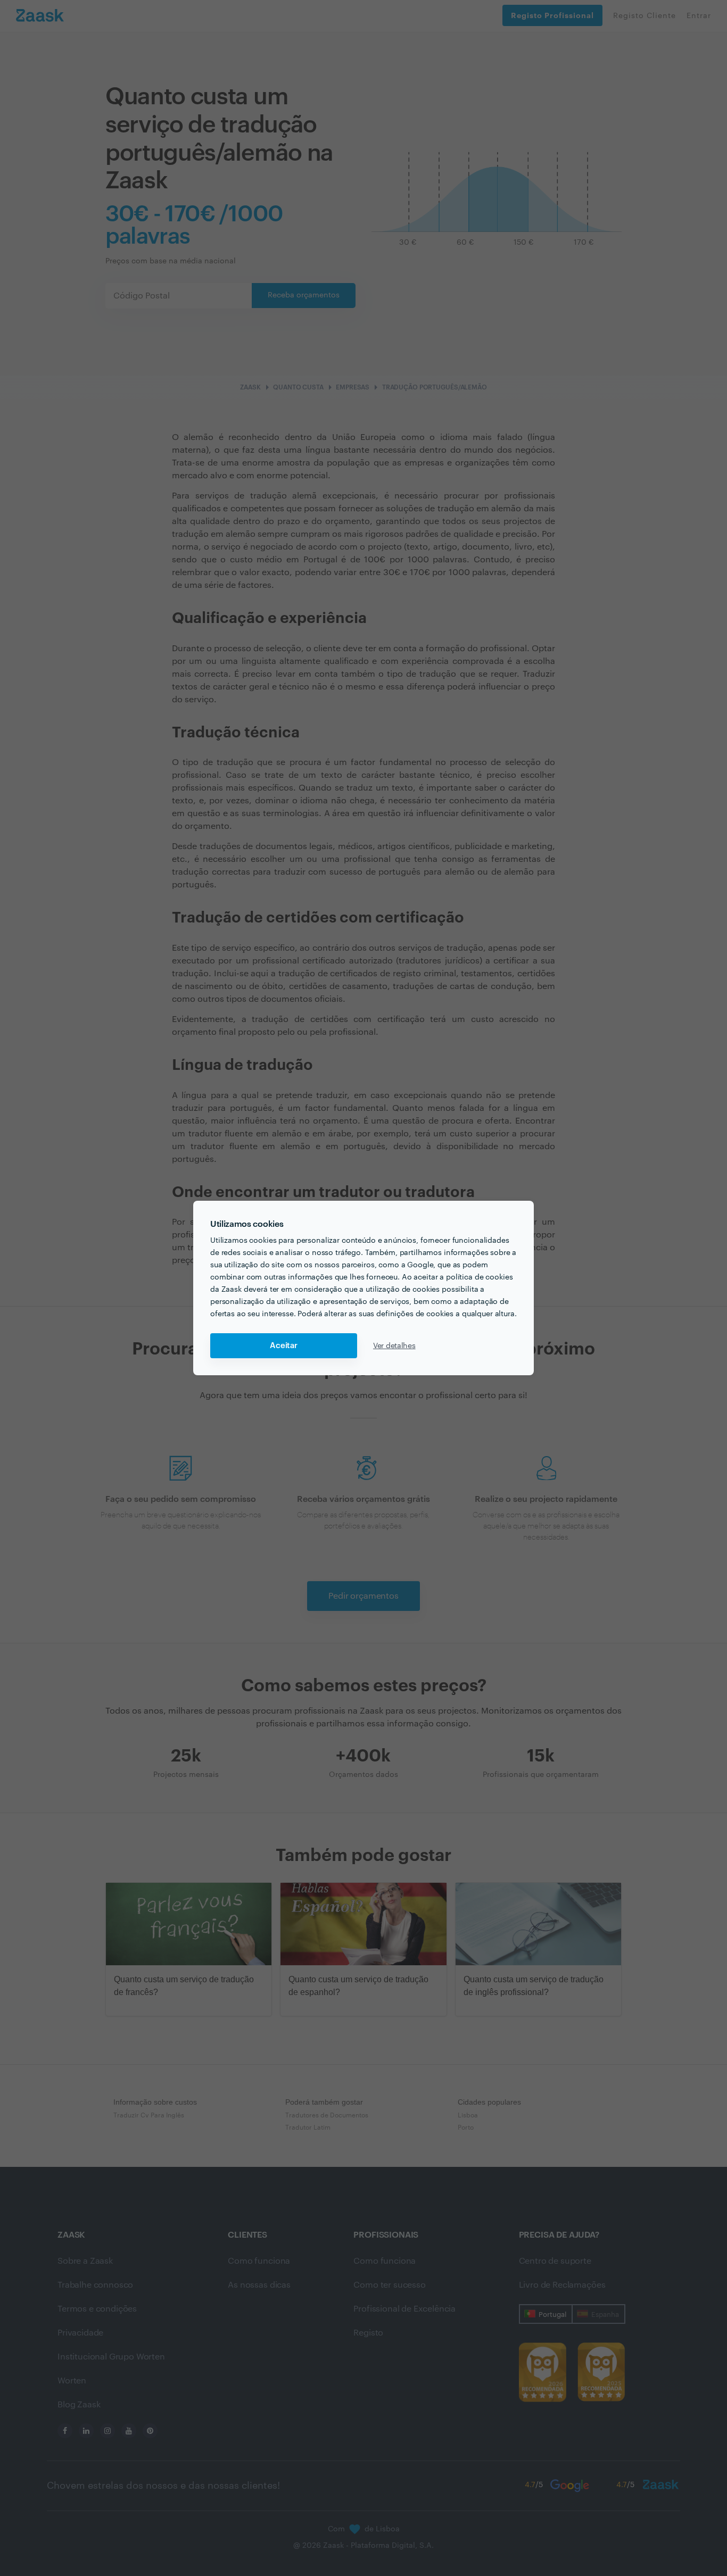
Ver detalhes (394, 1346)
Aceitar (284, 1346)
